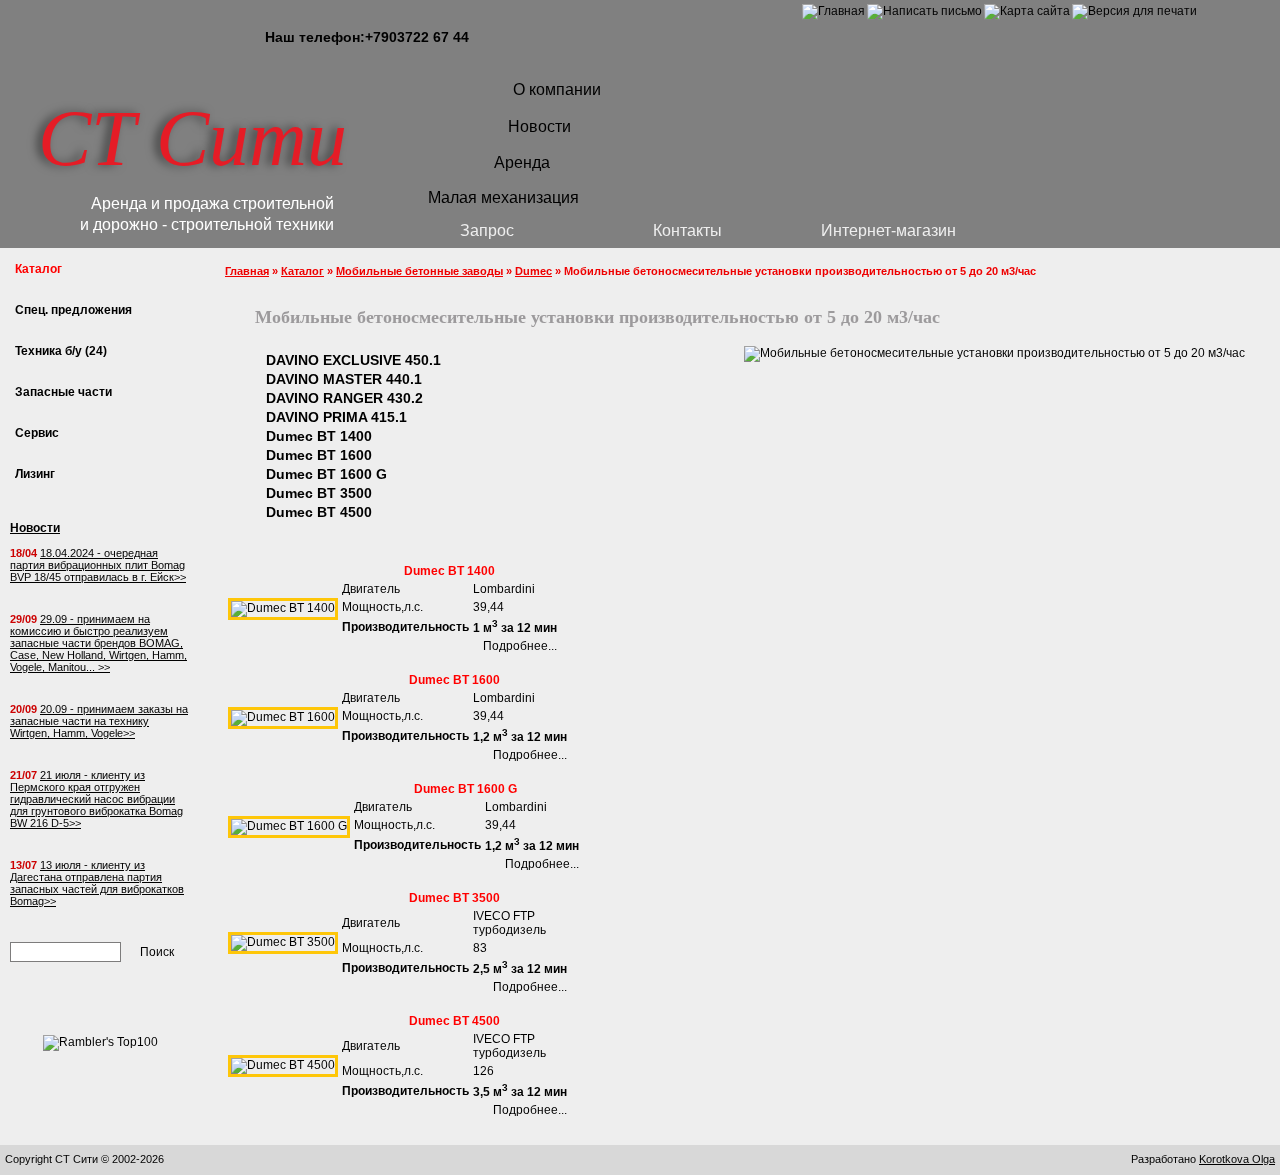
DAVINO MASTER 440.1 (344, 379)
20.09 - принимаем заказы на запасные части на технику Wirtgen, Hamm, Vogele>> (99, 721)
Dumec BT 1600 (319, 455)
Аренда (522, 162)
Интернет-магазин (888, 230)
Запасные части (63, 392)
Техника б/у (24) (61, 351)
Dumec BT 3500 (319, 493)
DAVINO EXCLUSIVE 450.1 (353, 360)
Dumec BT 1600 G (326, 474)
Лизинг (35, 474)
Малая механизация (503, 197)
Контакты (687, 230)
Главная (247, 271)
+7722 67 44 (417, 37)
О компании (557, 89)
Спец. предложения (73, 310)
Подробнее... (520, 646)
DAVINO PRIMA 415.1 (336, 417)
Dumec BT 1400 (319, 436)
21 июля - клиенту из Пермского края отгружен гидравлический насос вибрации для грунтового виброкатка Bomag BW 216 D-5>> (96, 799)
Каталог (302, 271)
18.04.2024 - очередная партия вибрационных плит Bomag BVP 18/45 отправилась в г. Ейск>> (98, 565)
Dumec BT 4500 (319, 512)
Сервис (37, 433)
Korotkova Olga (1237, 1159)
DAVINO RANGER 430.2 (344, 398)
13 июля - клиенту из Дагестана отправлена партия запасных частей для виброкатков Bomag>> (97, 883)
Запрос (487, 230)
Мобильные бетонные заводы (419, 271)
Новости (539, 126)
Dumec (533, 271)
